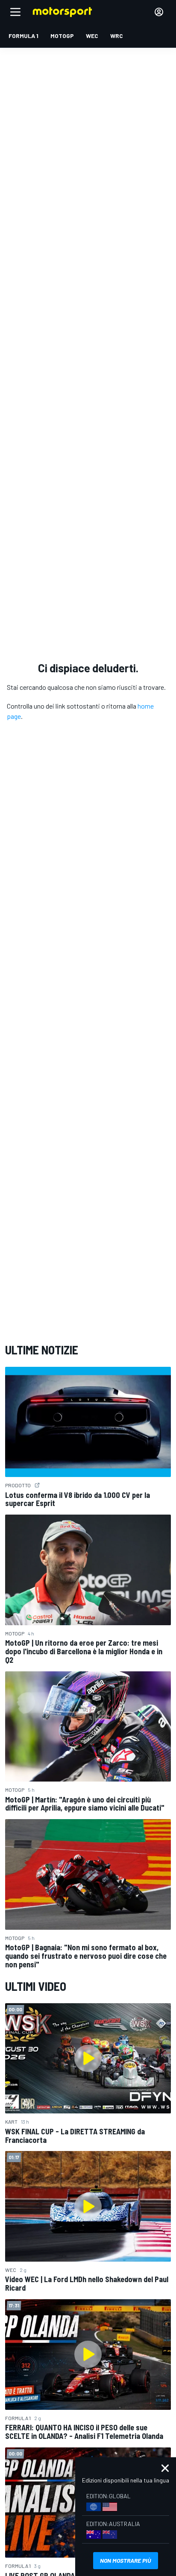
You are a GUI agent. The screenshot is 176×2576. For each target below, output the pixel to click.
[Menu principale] (15, 12)
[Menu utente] (159, 12)
